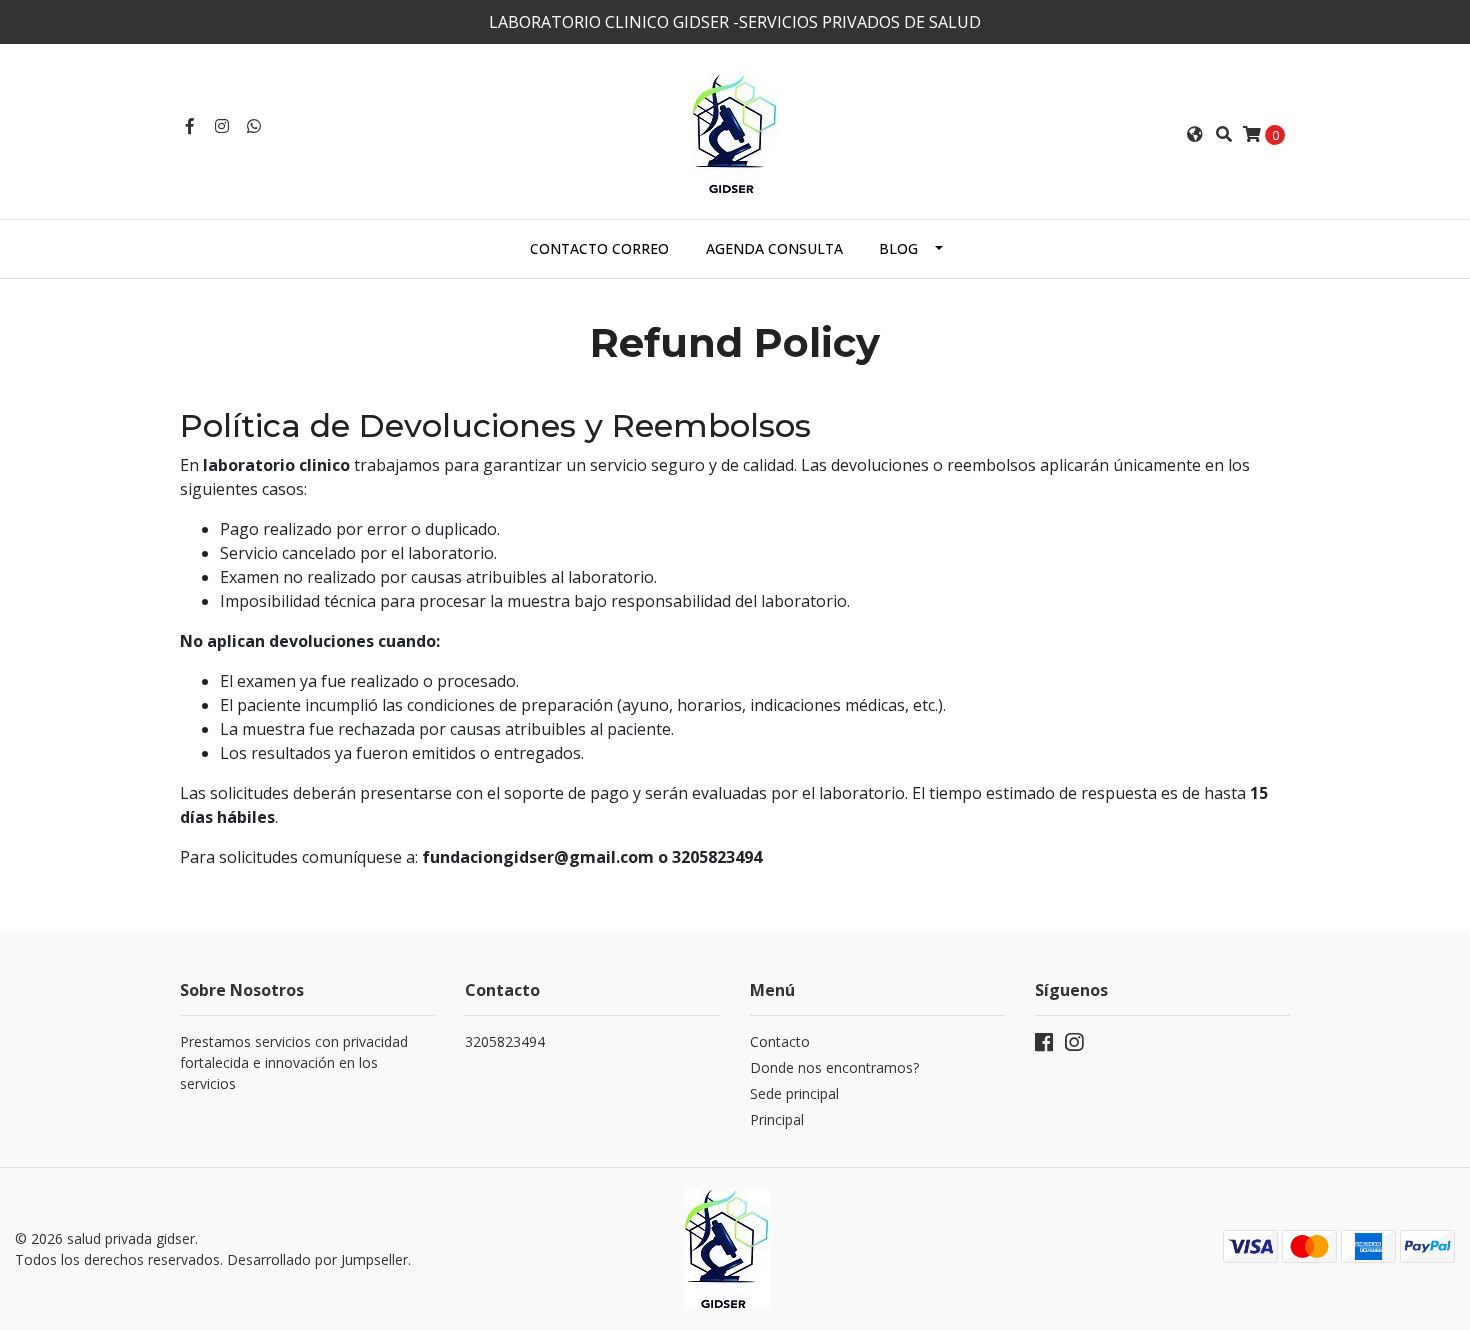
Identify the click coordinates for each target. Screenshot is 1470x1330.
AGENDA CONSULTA (774, 248)
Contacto (780, 1041)
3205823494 (505, 1041)
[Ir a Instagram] (222, 126)
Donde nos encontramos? (834, 1067)
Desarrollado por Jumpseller (317, 1259)
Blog (898, 248)
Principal (777, 1119)
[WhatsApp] (254, 126)
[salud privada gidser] (735, 132)
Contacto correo (599, 248)
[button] (1195, 134)
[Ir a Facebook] (190, 126)
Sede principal (794, 1093)
